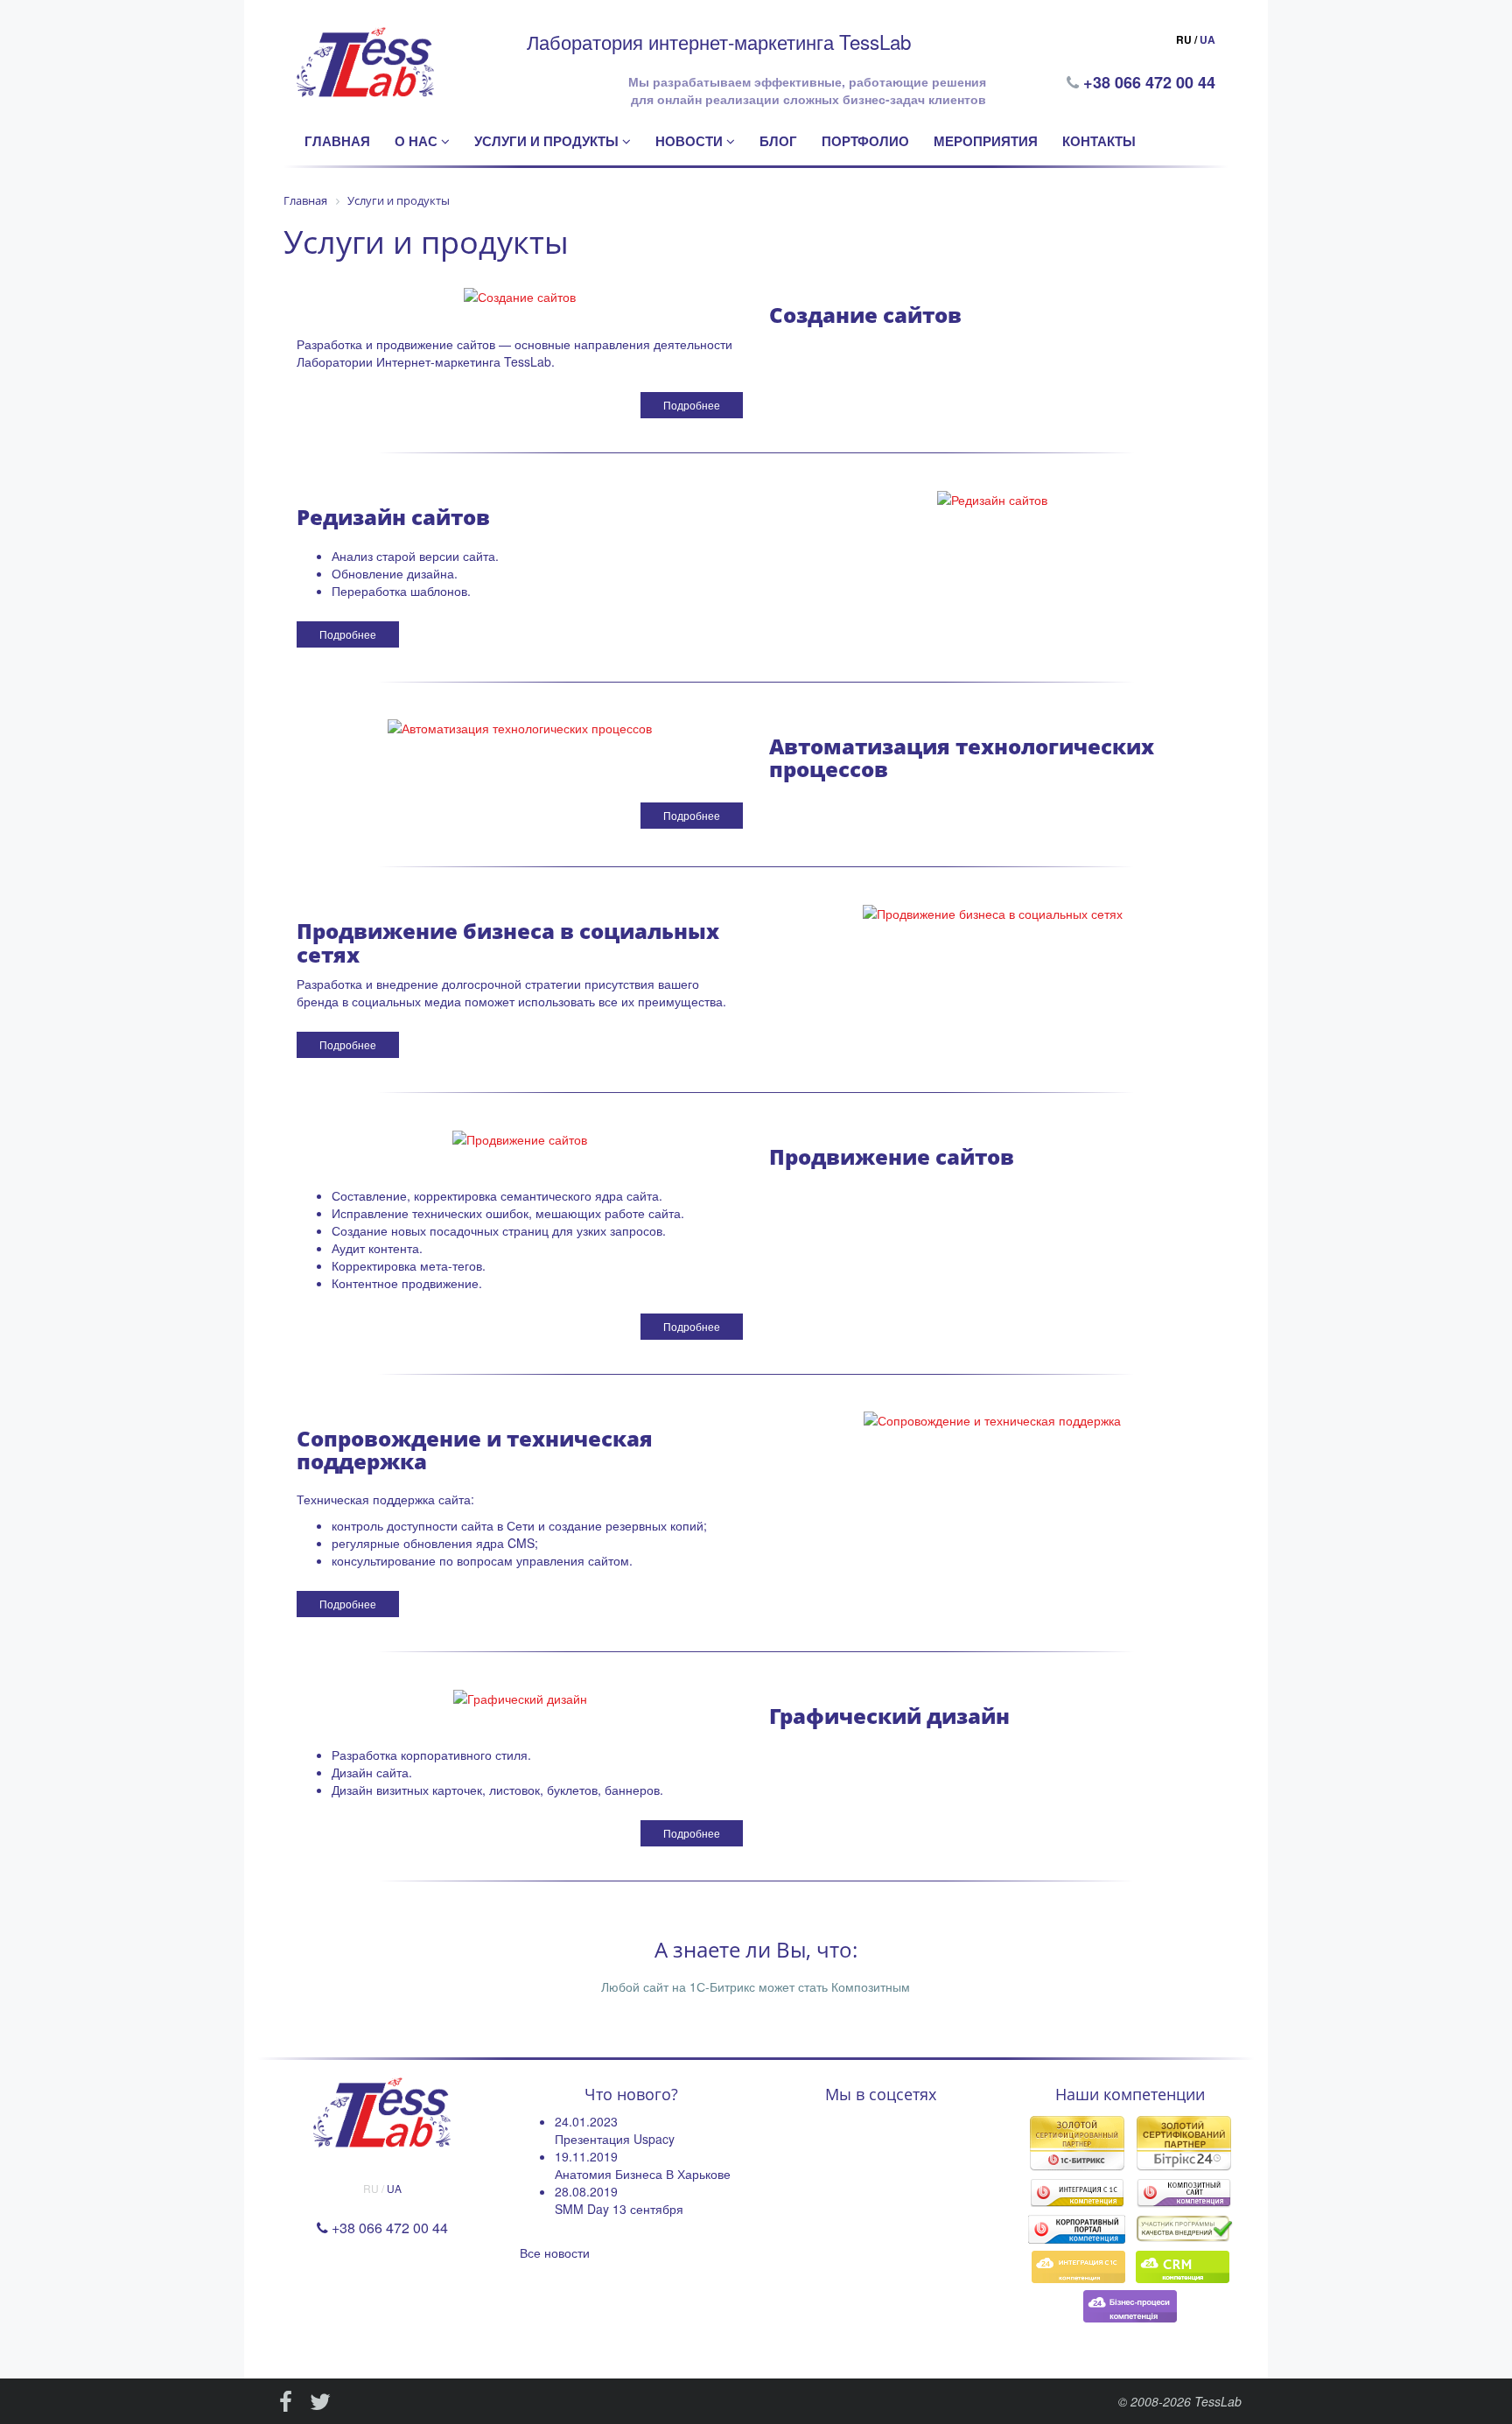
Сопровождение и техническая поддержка (475, 1450)
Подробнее (692, 405)
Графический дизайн (889, 1716)
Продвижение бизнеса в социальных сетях (508, 942)
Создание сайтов (865, 315)
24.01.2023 (586, 2121)
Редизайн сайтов (393, 517)
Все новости (555, 2252)
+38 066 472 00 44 (1151, 82)
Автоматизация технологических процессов (962, 757)
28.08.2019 (586, 2191)
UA (1207, 39)
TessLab (1218, 2401)
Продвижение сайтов (892, 1156)
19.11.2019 (586, 2156)
